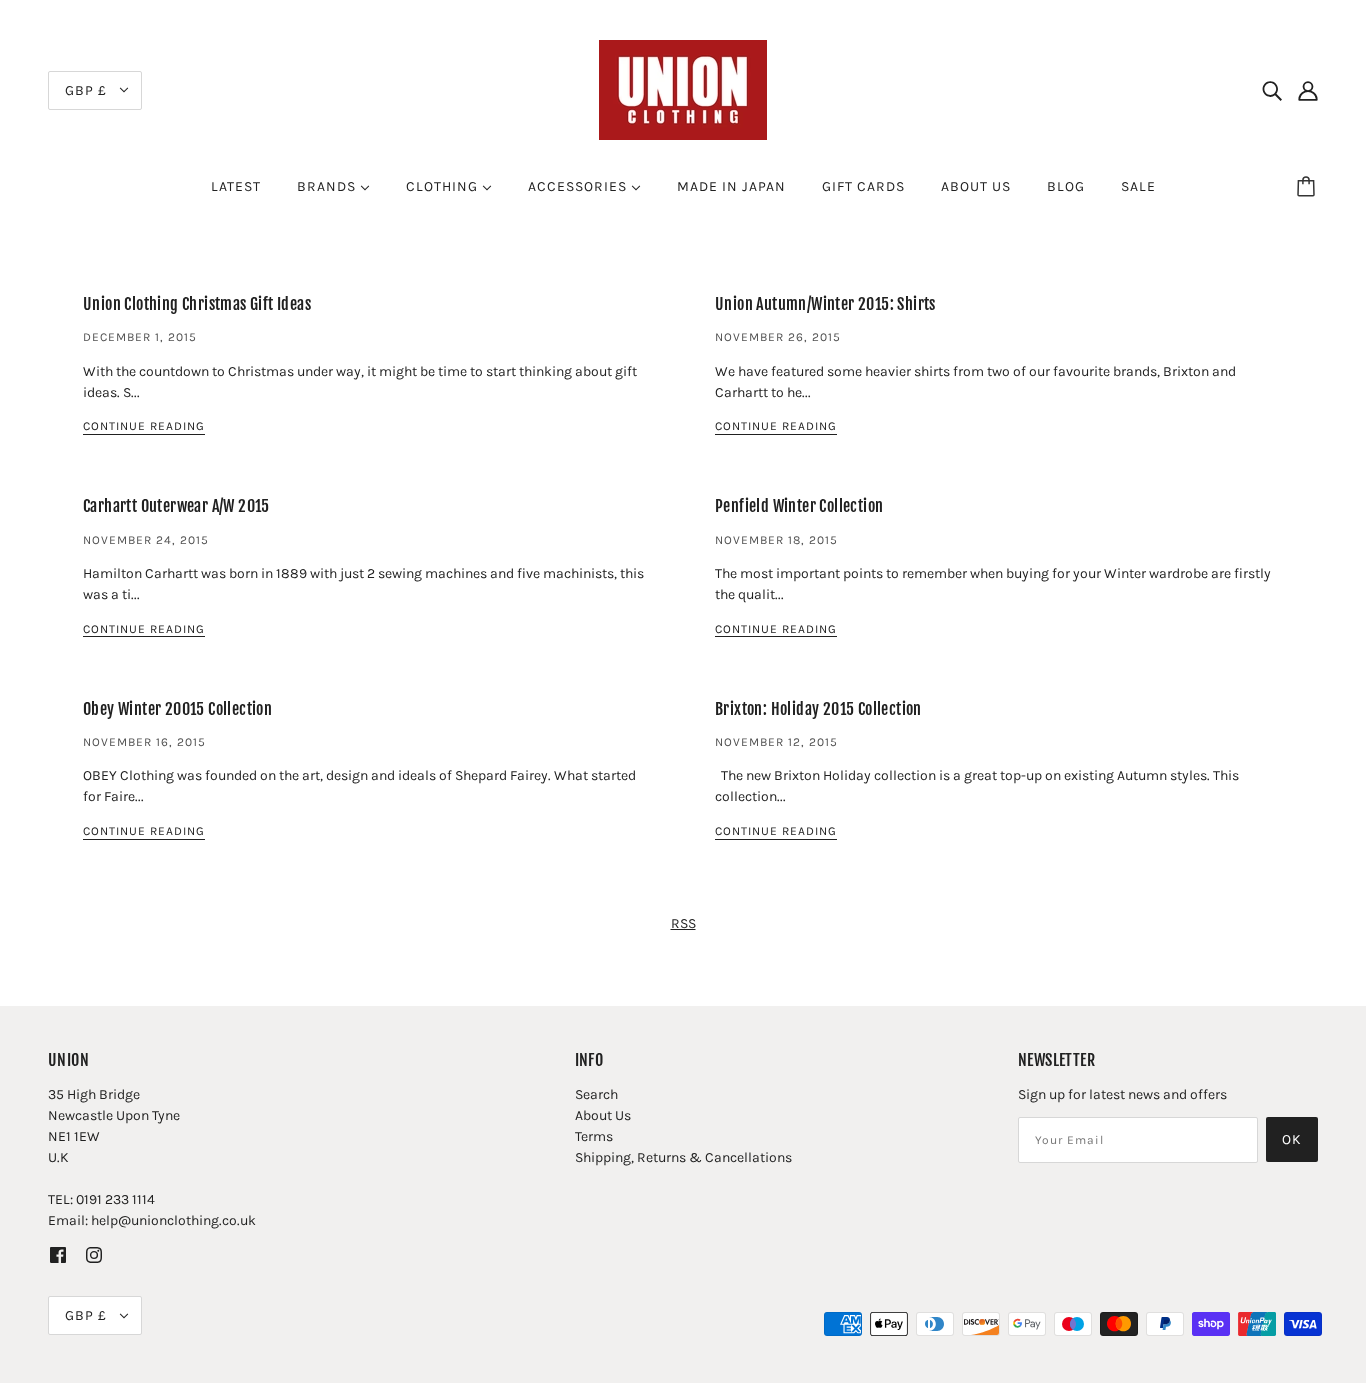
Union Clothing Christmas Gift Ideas (197, 304)
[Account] (1308, 90)
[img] (1272, 90)
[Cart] (1309, 187)
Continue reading (144, 426)
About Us (603, 1115)
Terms (594, 1136)
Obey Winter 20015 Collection (177, 709)
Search (596, 1094)
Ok (1292, 1139)
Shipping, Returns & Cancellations (683, 1157)
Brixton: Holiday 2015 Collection (818, 709)
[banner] (683, 88)
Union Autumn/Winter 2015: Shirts (825, 304)
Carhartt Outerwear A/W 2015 (176, 506)
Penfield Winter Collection (799, 506)
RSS (683, 923)
